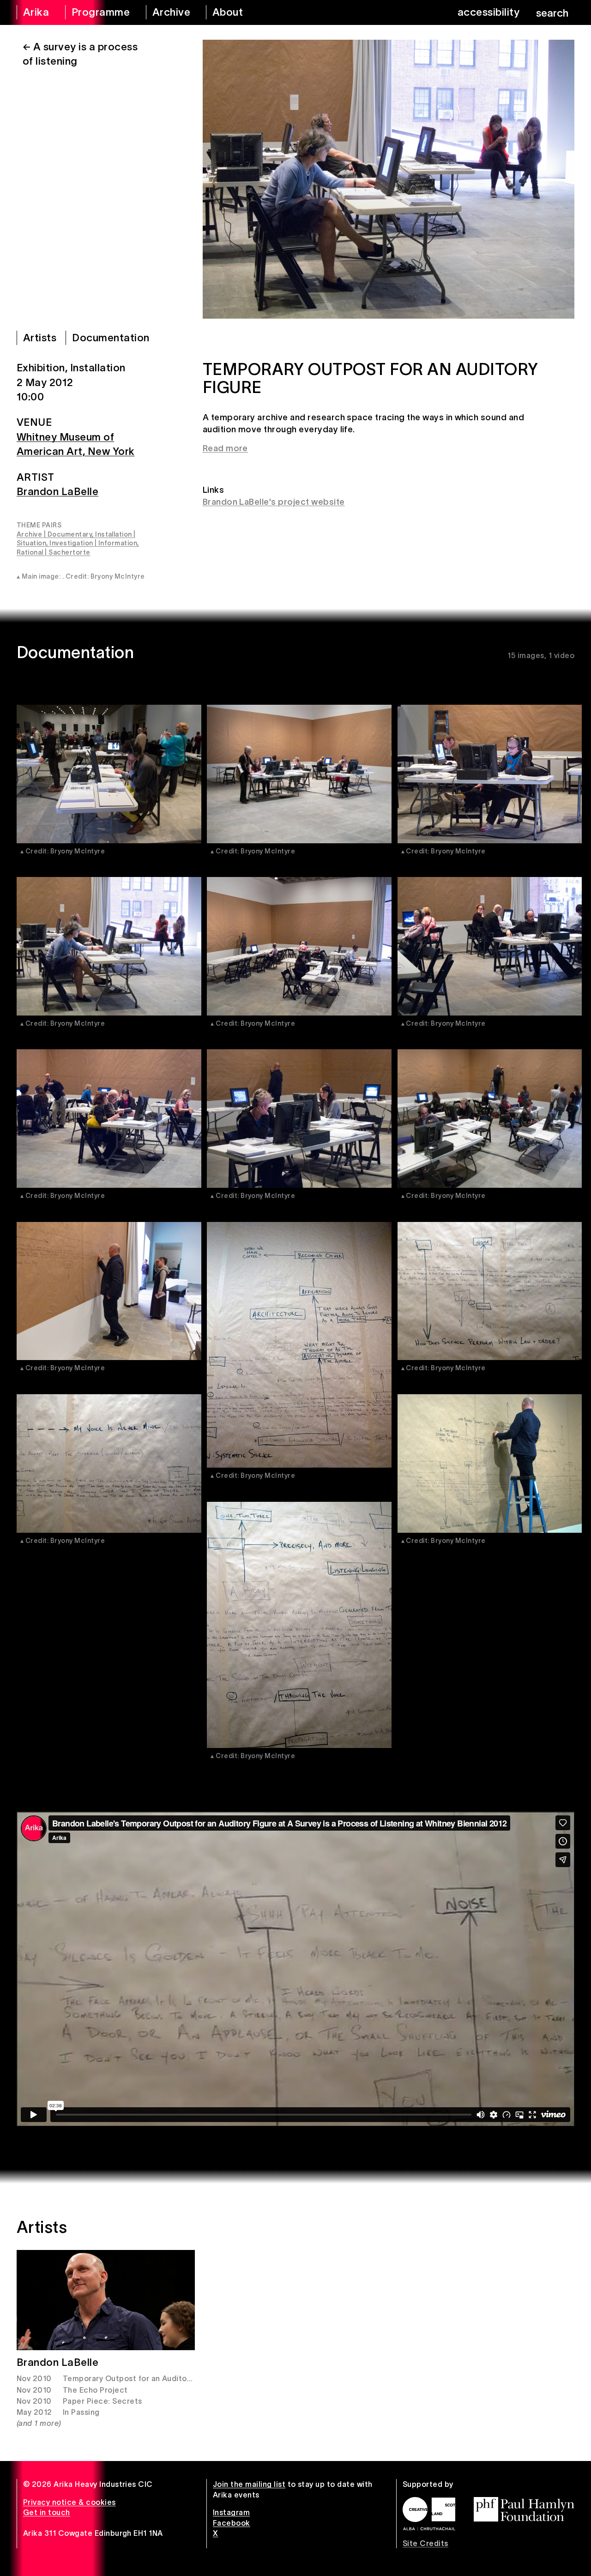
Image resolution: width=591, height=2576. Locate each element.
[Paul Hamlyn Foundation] (524, 2509)
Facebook (232, 2523)
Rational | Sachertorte (54, 552)
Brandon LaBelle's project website (274, 502)
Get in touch (47, 2512)
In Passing (81, 2412)
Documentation (111, 338)
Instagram (231, 2512)
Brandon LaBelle (57, 491)
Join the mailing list (249, 2484)
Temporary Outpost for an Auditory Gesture (145, 2378)
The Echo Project (95, 2390)
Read (213, 448)
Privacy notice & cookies (69, 2502)
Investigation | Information (93, 543)
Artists (40, 338)
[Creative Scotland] (429, 2514)
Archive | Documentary (54, 534)
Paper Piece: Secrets (103, 2401)
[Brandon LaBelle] (106, 2300)
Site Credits (425, 2543)
